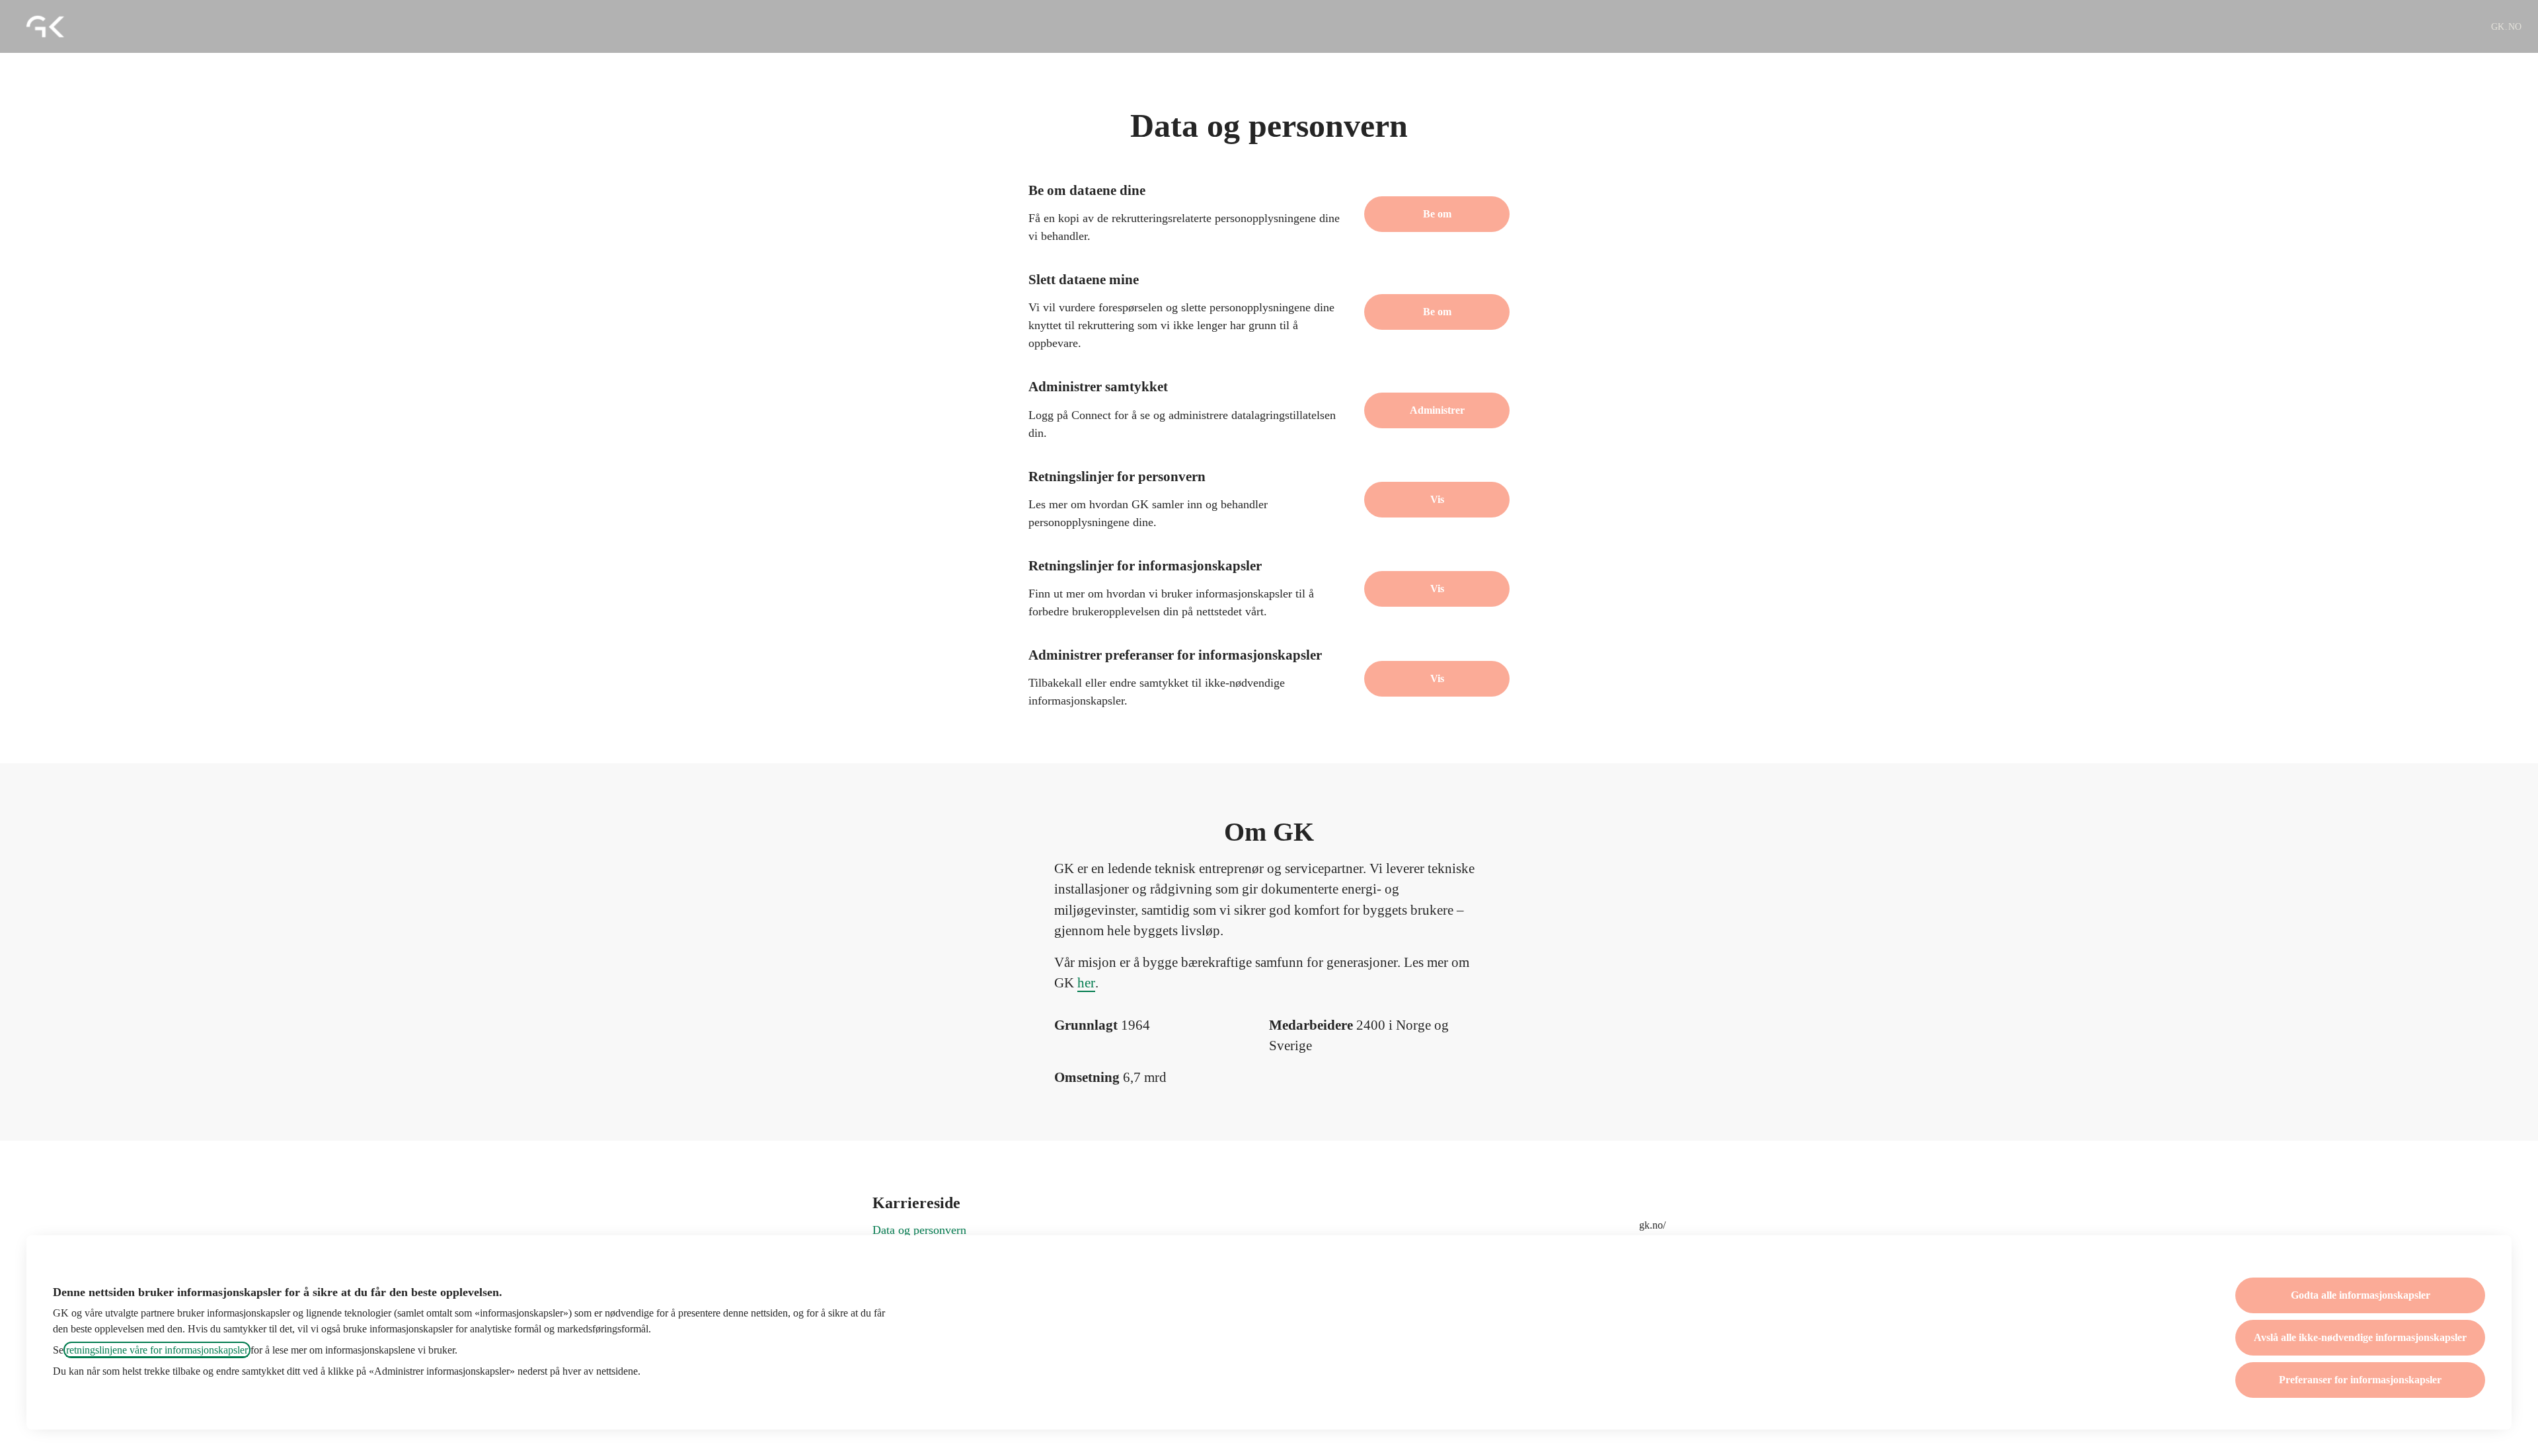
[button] (1437, 679)
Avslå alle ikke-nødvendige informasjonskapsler (2360, 1337)
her (1086, 983)
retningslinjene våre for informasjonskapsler (157, 1350)
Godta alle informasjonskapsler (2361, 1295)
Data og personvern (919, 1230)
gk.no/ (1652, 1225)
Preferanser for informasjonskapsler (2360, 1380)
